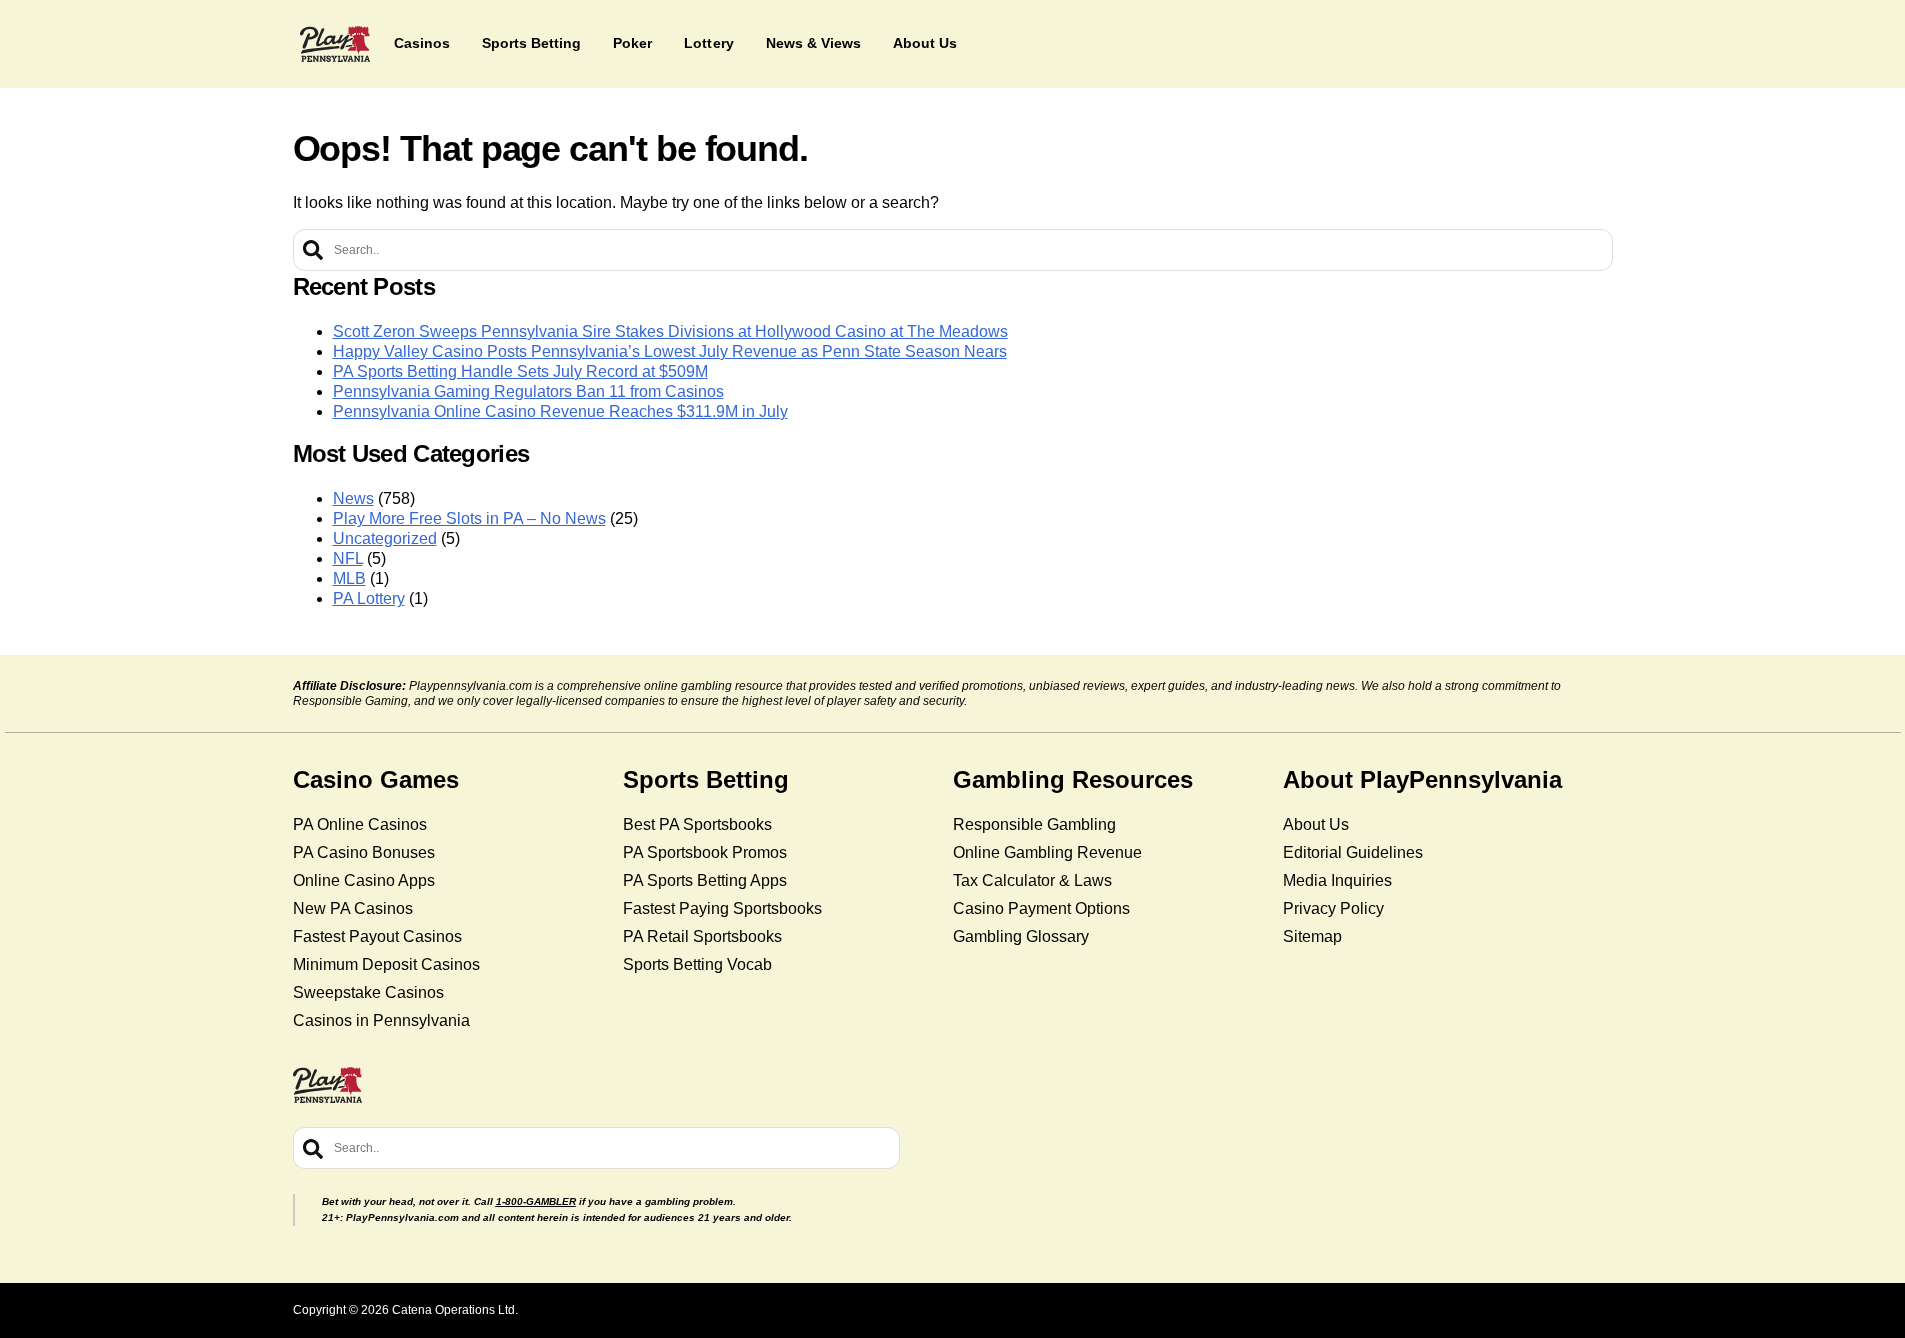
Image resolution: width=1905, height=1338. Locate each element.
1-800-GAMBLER (536, 1201)
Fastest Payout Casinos (377, 936)
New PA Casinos (353, 908)
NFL (348, 558)
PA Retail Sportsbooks (702, 936)
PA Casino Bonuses (364, 852)
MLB (349, 578)
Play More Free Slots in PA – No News (469, 518)
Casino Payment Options (1041, 908)
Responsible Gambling (1034, 824)
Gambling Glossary (1021, 936)
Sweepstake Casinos (368, 992)
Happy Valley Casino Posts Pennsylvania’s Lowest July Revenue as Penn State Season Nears (670, 351)
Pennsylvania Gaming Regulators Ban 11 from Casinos (528, 391)
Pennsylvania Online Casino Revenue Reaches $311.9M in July (560, 411)
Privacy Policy (1333, 908)
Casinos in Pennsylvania (381, 1020)
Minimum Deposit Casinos (386, 964)
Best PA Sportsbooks (697, 824)
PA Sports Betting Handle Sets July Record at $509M (520, 371)
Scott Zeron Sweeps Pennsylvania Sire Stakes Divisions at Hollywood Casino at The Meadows (670, 331)
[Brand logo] (335, 44)
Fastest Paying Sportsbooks (722, 908)
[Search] (313, 250)
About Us (1316, 824)
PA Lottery (369, 598)
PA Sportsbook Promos (705, 852)
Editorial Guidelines (1353, 852)
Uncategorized (385, 538)
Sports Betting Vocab (697, 964)
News (353, 498)
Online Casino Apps (364, 880)
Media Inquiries (1337, 880)
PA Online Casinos (360, 824)
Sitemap (1312, 936)
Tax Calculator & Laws (1032, 880)
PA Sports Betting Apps (705, 880)
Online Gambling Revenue (1047, 852)
